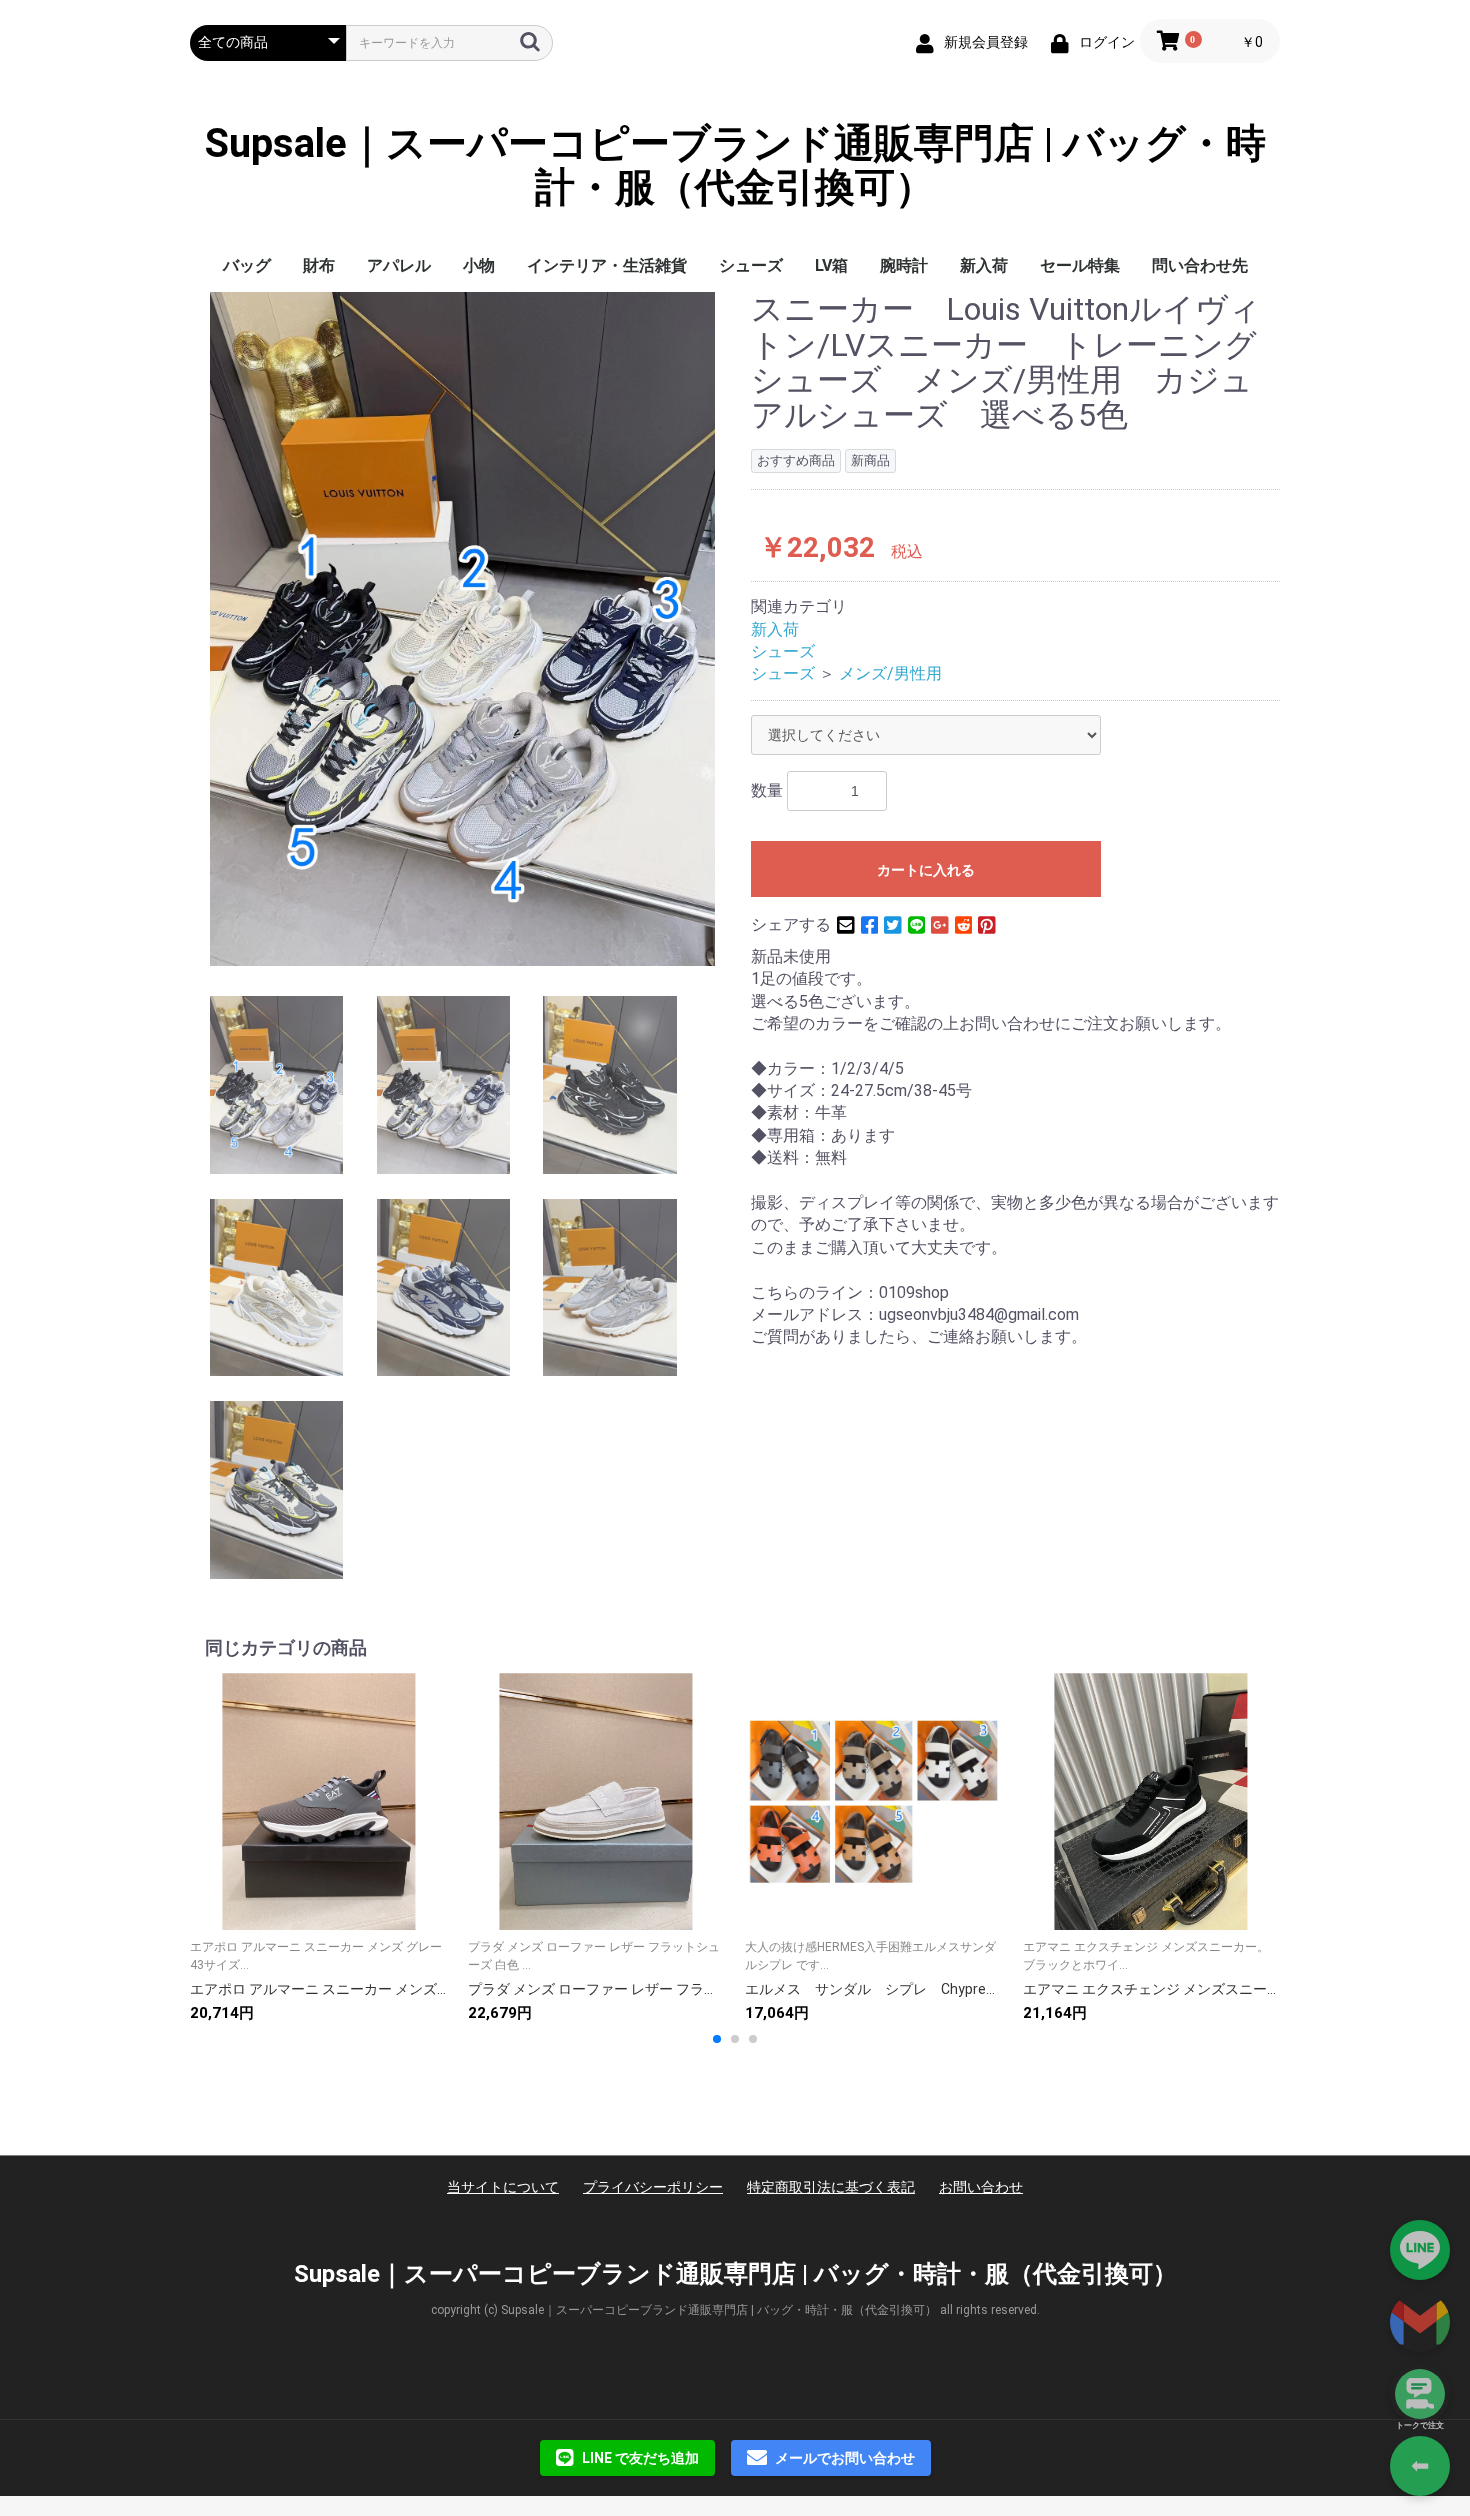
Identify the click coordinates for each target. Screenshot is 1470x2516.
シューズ (751, 265)
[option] (462, 628)
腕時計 (904, 265)
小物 (479, 265)
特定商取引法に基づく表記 (831, 2187)
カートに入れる (926, 870)
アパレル (399, 265)
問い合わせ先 (1200, 265)
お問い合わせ (981, 2187)
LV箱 (831, 265)
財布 (319, 265)
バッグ (247, 265)
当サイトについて (503, 2187)
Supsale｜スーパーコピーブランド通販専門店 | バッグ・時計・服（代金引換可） (735, 166)
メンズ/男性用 (890, 673)
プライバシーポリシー (653, 2187)
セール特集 (1080, 265)
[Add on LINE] (1420, 2250)
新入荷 (984, 265)
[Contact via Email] (1420, 2322)
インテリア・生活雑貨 (607, 265)
